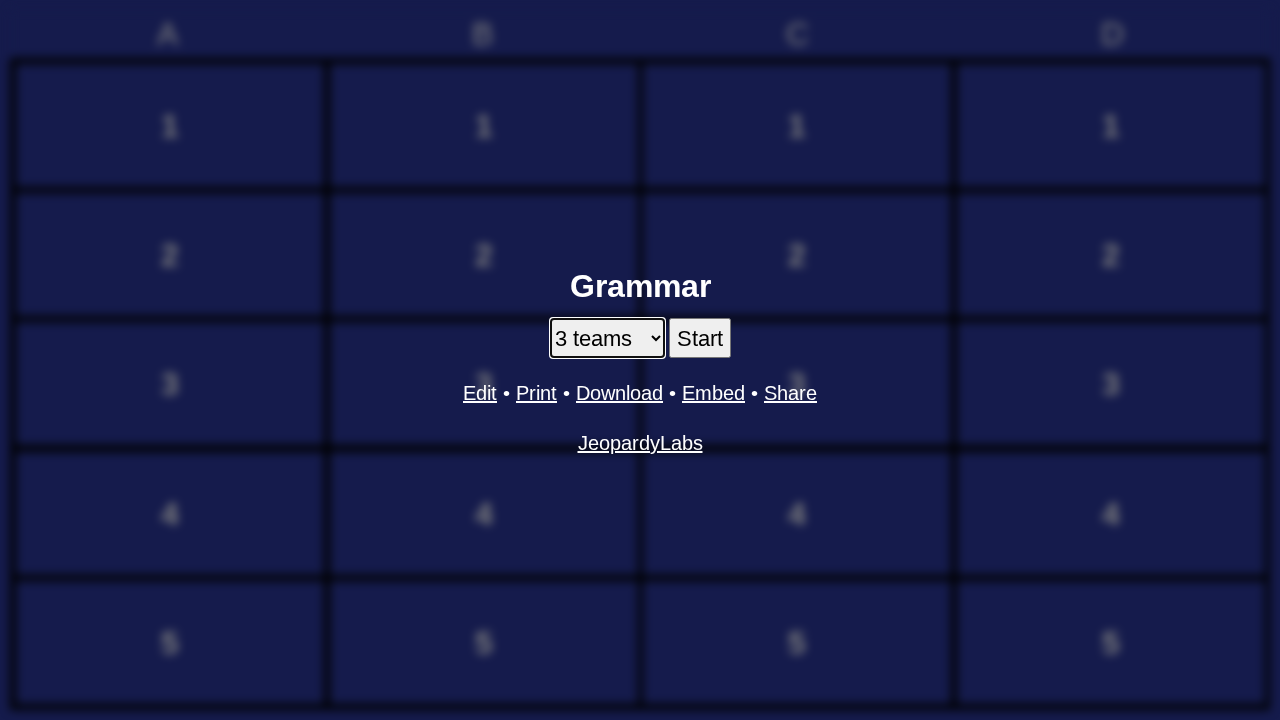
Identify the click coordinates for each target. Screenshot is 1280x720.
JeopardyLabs (640, 443)
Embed (713, 393)
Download (619, 393)
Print (536, 393)
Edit (480, 393)
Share (790, 393)
